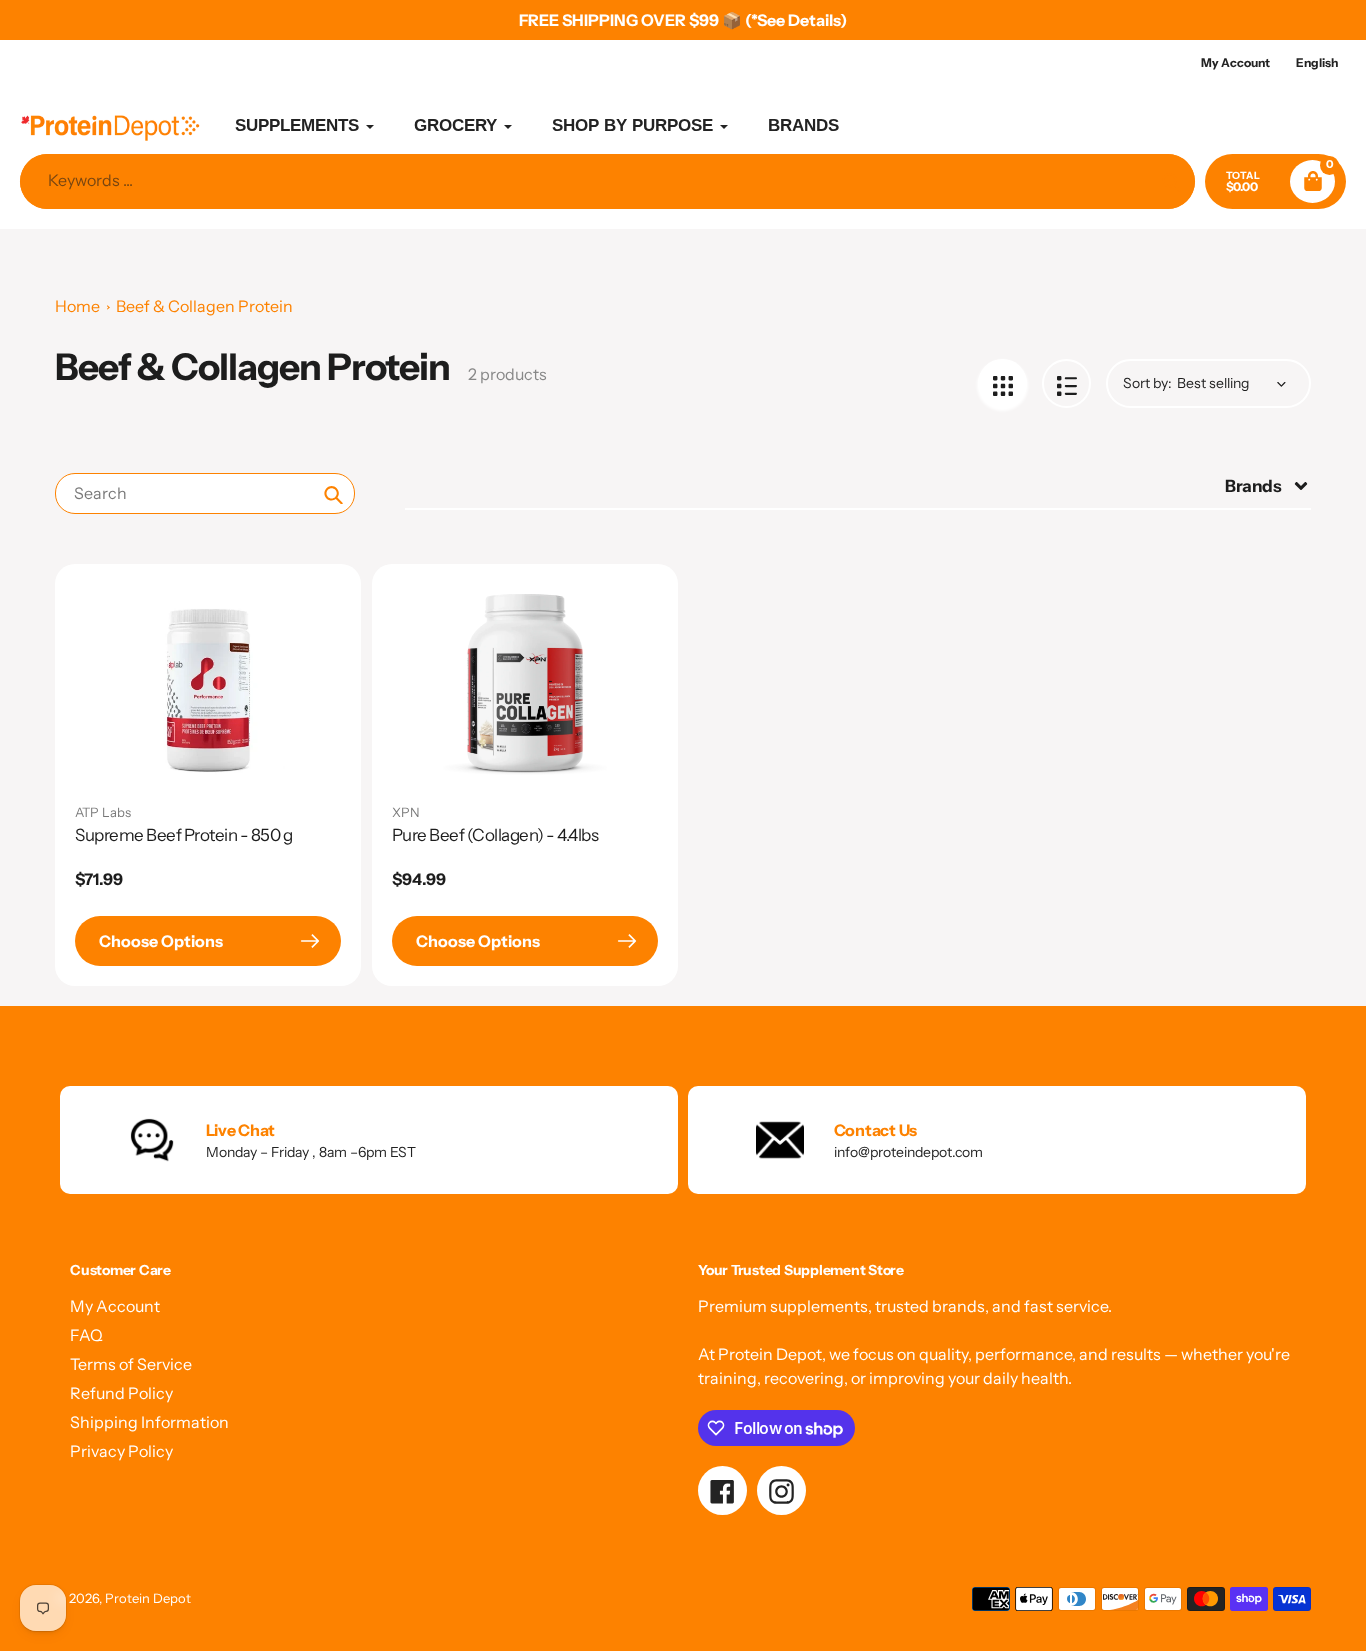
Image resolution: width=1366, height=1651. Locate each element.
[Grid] (1002, 383)
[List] (1066, 383)
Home (77, 306)
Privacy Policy (121, 1451)
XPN (406, 812)
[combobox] (205, 493)
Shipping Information (149, 1422)
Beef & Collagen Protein (204, 306)
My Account (115, 1306)
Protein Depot (148, 1598)
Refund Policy (121, 1393)
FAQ (86, 1335)
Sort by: (1147, 383)
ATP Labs (103, 812)
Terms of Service (131, 1364)
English (1317, 62)
